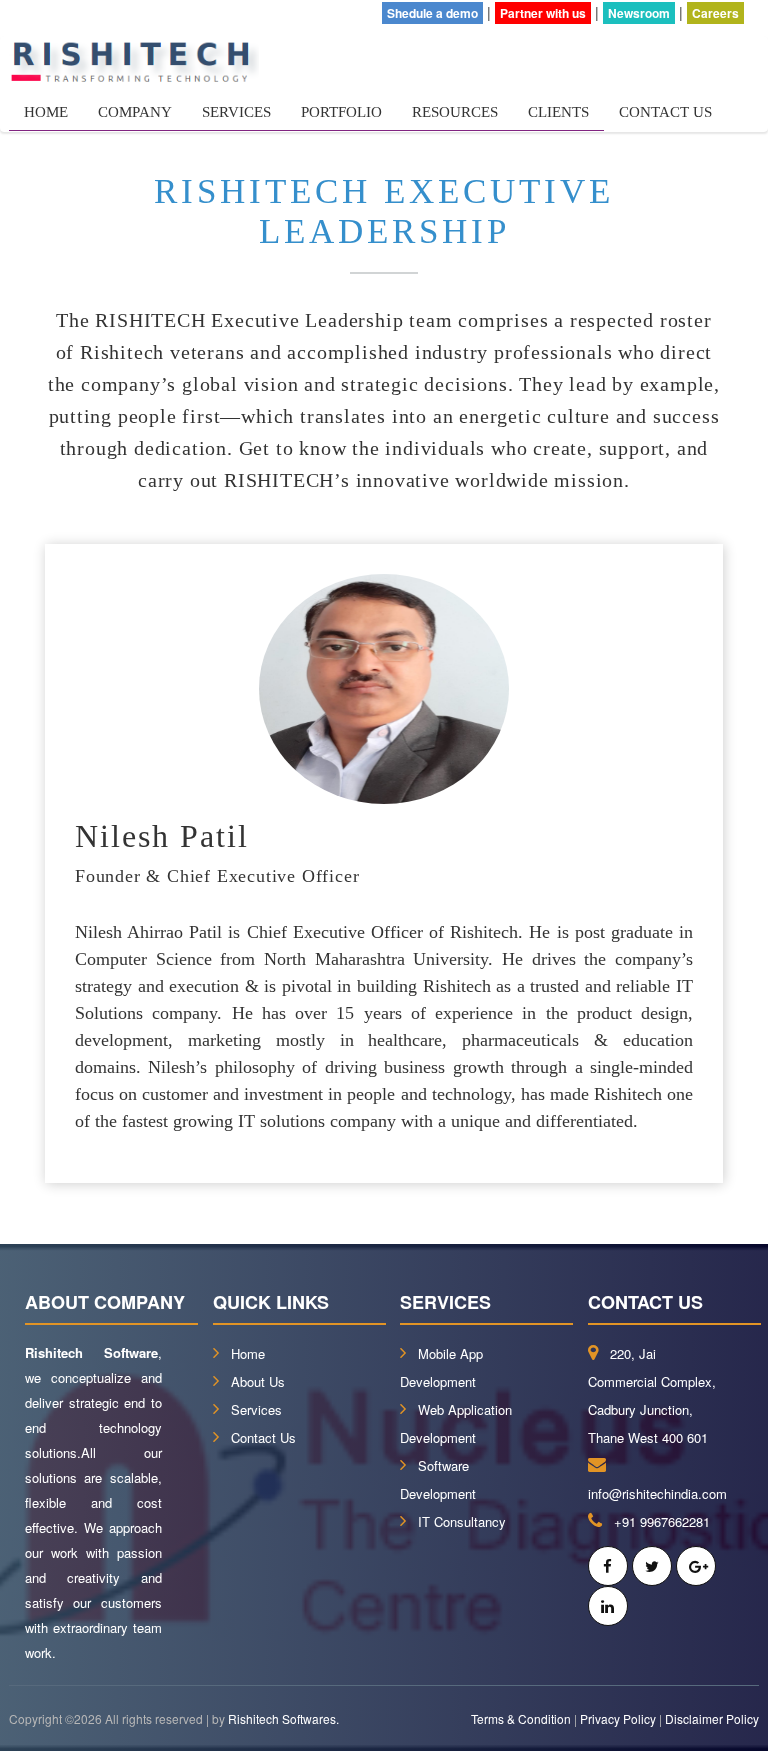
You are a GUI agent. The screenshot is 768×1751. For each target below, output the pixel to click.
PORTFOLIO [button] (341, 112)
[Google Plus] (696, 1566)
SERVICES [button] (236, 112)
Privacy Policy (618, 1718)
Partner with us (543, 13)
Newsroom (639, 13)
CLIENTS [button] (558, 112)
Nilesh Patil (162, 836)
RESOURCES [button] (455, 112)
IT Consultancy (462, 1521)
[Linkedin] (608, 1606)
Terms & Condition (521, 1718)
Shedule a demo (432, 13)
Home (248, 1353)
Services (256, 1409)
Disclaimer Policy (712, 1718)
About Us (258, 1381)
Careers (715, 13)
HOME (46, 112)
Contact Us (263, 1437)
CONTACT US (665, 112)
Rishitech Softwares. (283, 1718)
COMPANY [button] (135, 112)
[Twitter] (652, 1566)
